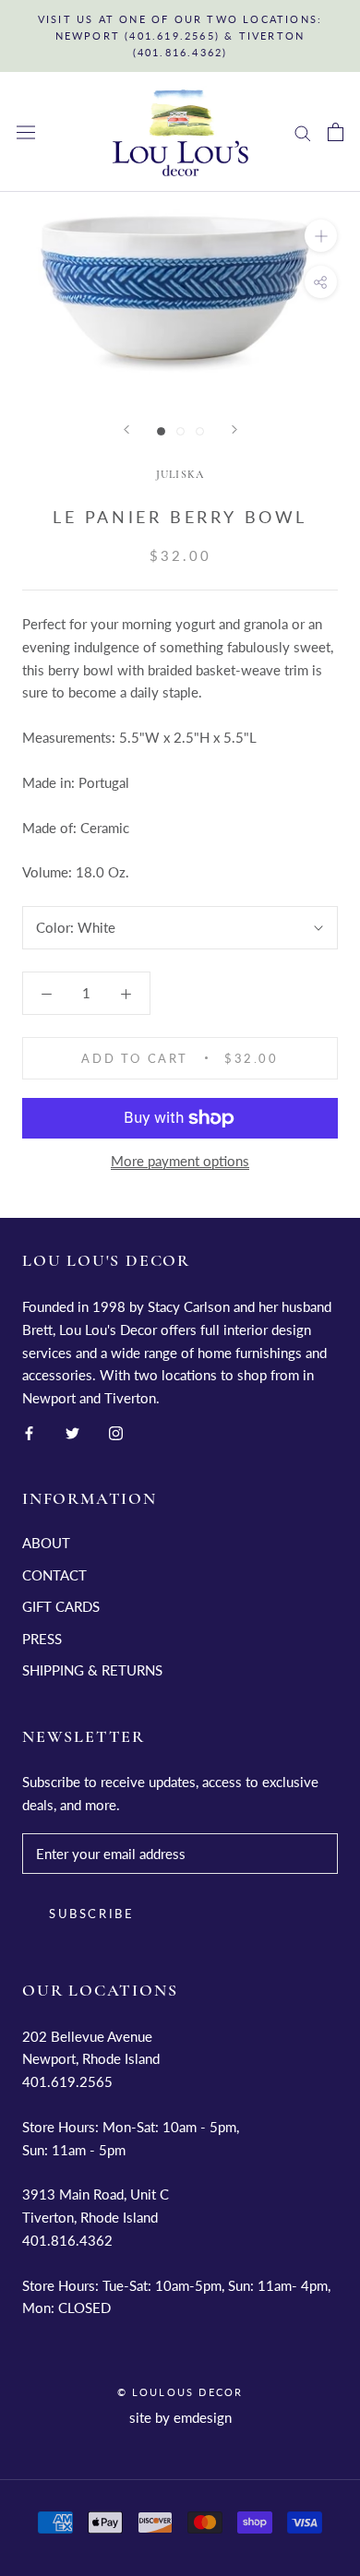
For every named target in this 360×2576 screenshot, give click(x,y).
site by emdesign (180, 2417)
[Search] (303, 132)
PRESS (42, 1639)
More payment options (180, 1161)
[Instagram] (116, 1431)
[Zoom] (321, 236)
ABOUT (46, 1543)
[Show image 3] (200, 431)
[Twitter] (72, 1431)
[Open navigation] (26, 132)
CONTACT (54, 1575)
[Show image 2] (180, 431)
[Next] (234, 429)
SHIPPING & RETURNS (92, 1670)
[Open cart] (336, 132)
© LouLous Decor (180, 2392)
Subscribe (91, 1914)
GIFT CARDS (61, 1606)
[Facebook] (29, 1431)
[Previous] (126, 429)
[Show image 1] (161, 431)
